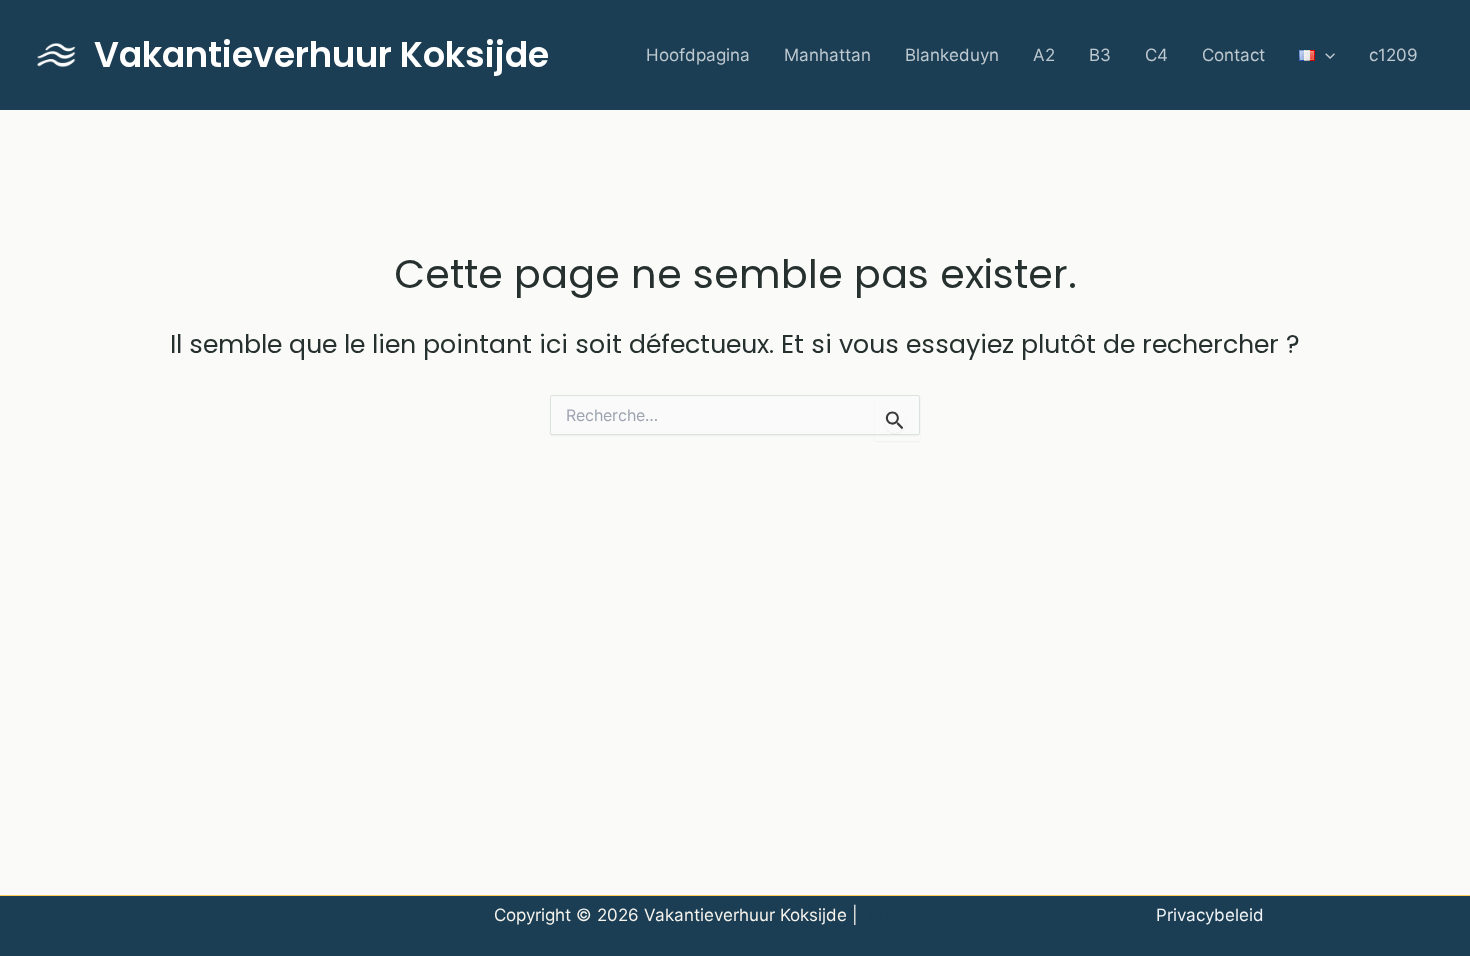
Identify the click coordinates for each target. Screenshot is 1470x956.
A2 (1044, 55)
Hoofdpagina (698, 55)
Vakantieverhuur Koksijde (321, 54)
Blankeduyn (952, 55)
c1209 (1393, 55)
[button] (1325, 55)
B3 (1100, 55)
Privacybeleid (922, 915)
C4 (1156, 55)
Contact (1233, 55)
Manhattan (827, 55)
